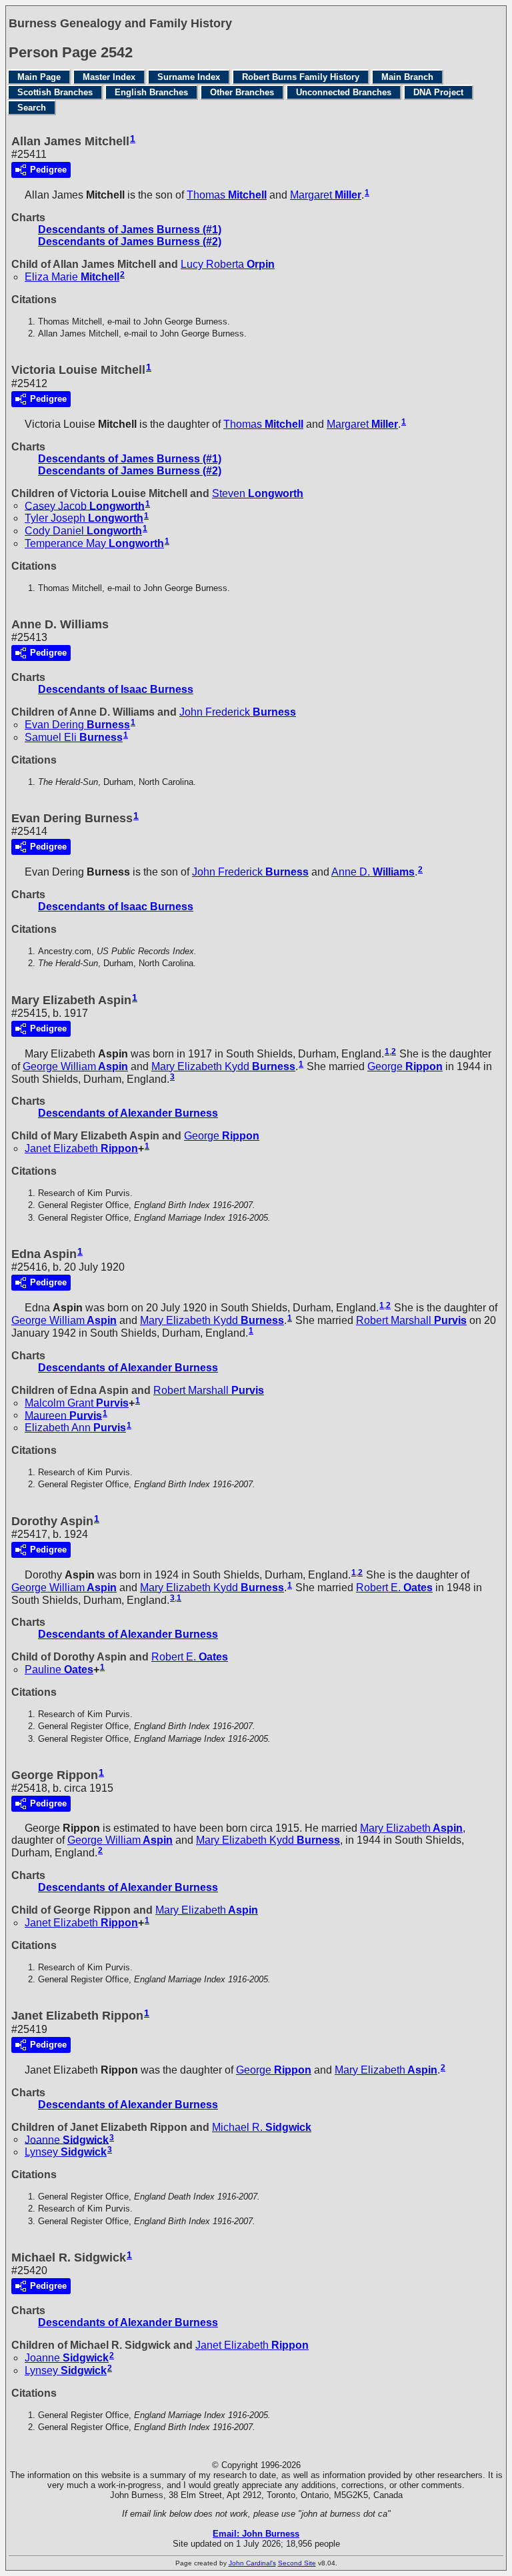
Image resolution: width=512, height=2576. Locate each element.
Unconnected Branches (344, 92)
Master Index (109, 77)
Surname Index (189, 77)
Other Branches (242, 92)
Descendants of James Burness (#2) (130, 242)
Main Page (39, 77)
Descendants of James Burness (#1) (130, 230)
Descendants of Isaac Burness (116, 689)
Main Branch (407, 77)
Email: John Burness (256, 2534)
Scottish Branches (55, 92)
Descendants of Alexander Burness (128, 1113)
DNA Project (438, 92)
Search (32, 108)
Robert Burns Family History (301, 77)
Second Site (297, 2563)
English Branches (151, 92)
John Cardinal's (252, 2563)
